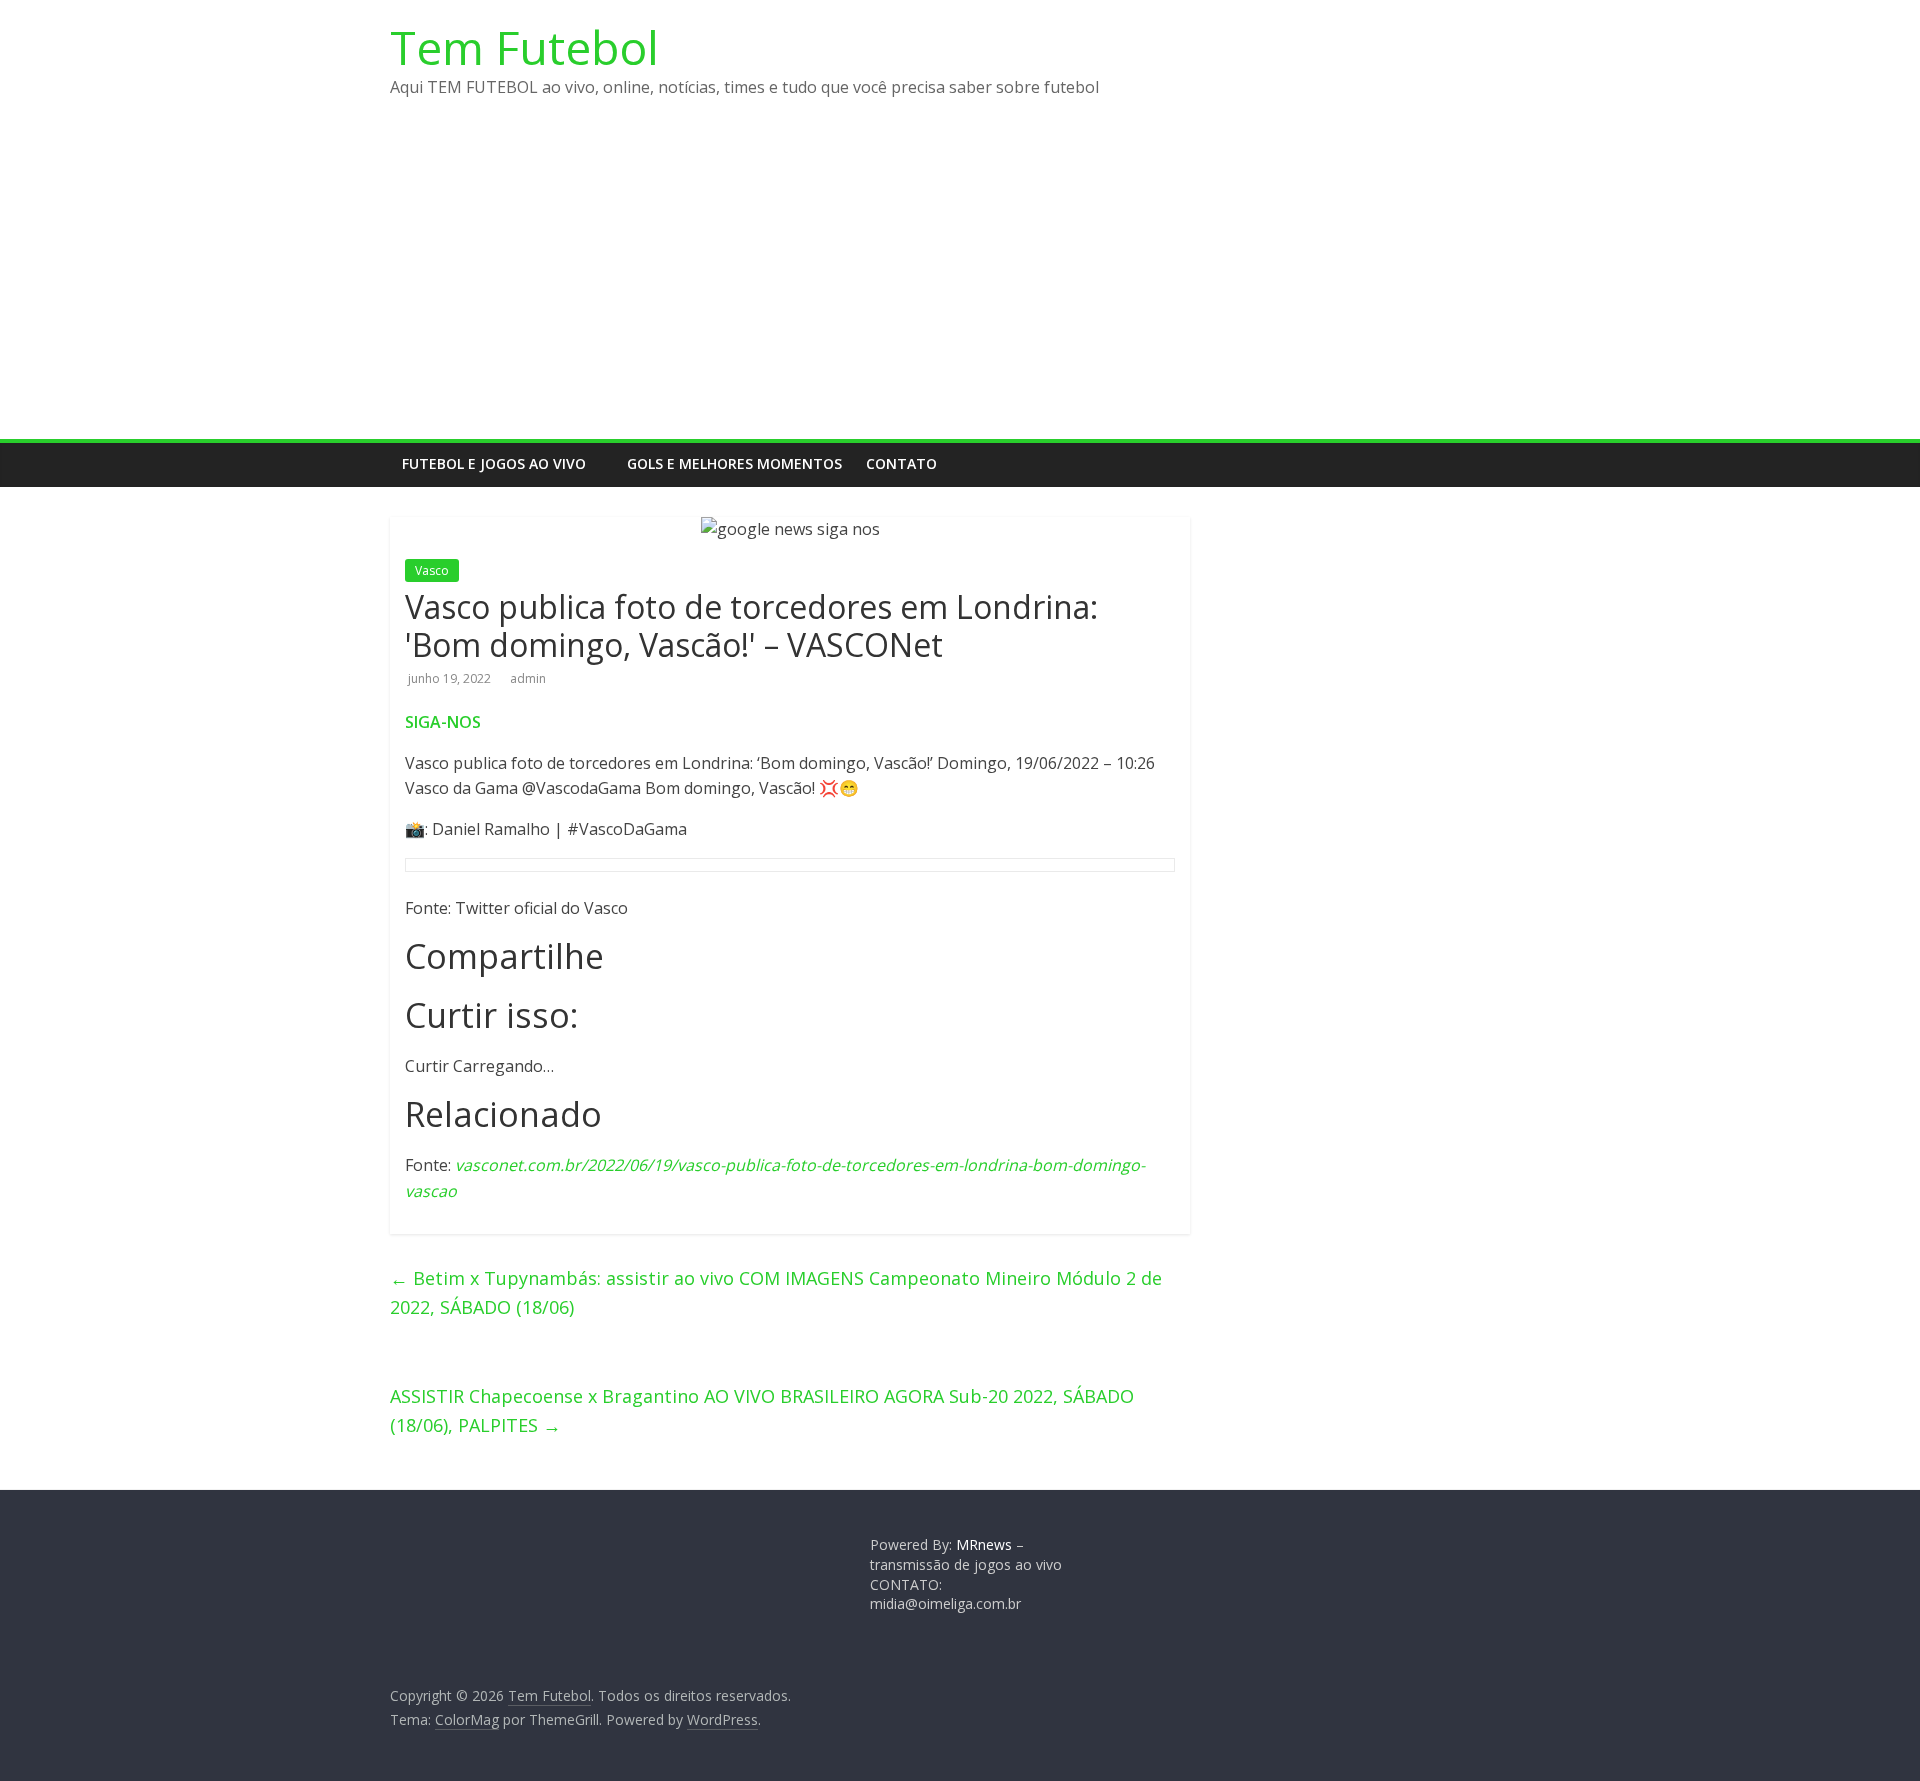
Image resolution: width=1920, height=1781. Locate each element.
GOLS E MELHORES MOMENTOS (734, 463)
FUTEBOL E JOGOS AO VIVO (494, 463)
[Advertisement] (960, 289)
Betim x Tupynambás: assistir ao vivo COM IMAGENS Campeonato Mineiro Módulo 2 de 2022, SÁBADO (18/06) (776, 1292)
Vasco (432, 570)
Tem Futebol (524, 47)
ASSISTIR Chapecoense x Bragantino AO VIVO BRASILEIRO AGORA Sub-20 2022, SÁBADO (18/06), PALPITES (762, 1410)
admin (528, 678)
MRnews (984, 1544)
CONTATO (901, 463)
